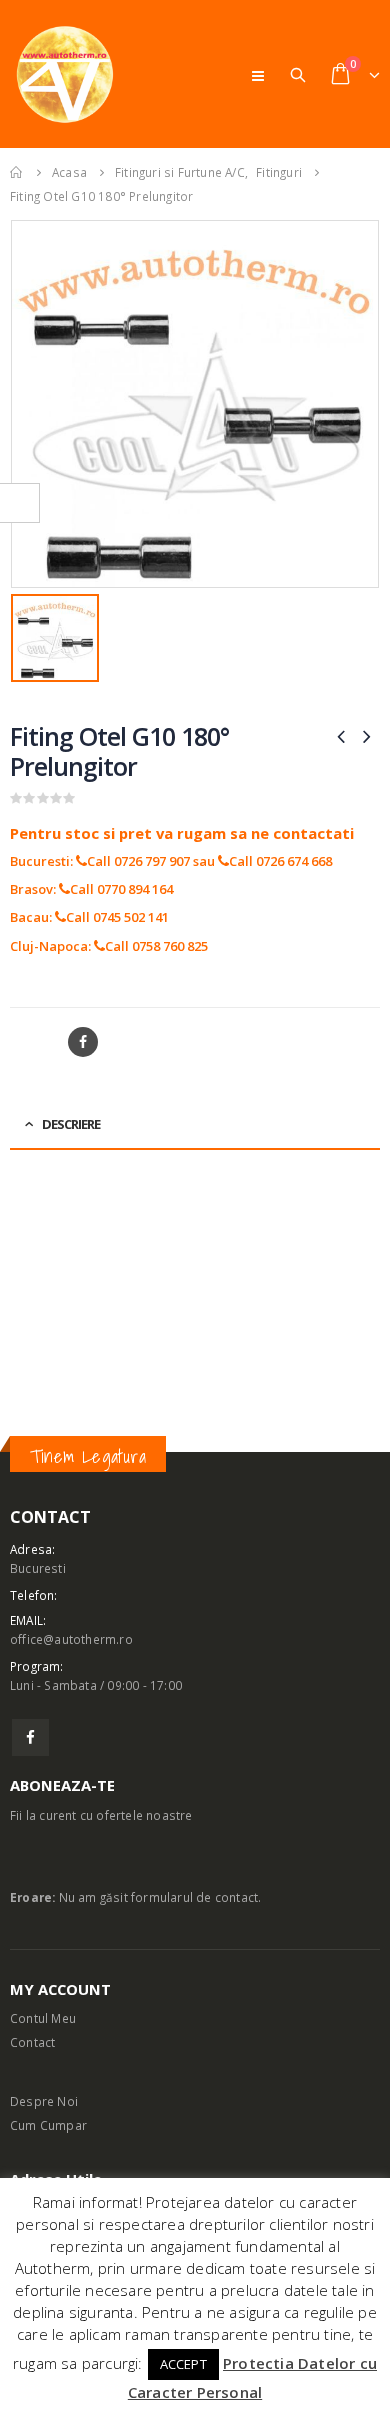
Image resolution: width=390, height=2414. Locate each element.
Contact (32, 2042)
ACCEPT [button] (183, 2364)
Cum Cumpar (48, 2125)
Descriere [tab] (71, 1124)
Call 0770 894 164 (121, 889)
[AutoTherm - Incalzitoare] (65, 74)
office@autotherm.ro (71, 1639)
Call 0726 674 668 (280, 861)
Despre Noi (44, 2101)
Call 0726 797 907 (138, 861)
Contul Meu (43, 2018)
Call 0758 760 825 (156, 946)
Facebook (83, 1042)
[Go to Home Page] (17, 172)
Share (31, 1042)
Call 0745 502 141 (117, 917)
